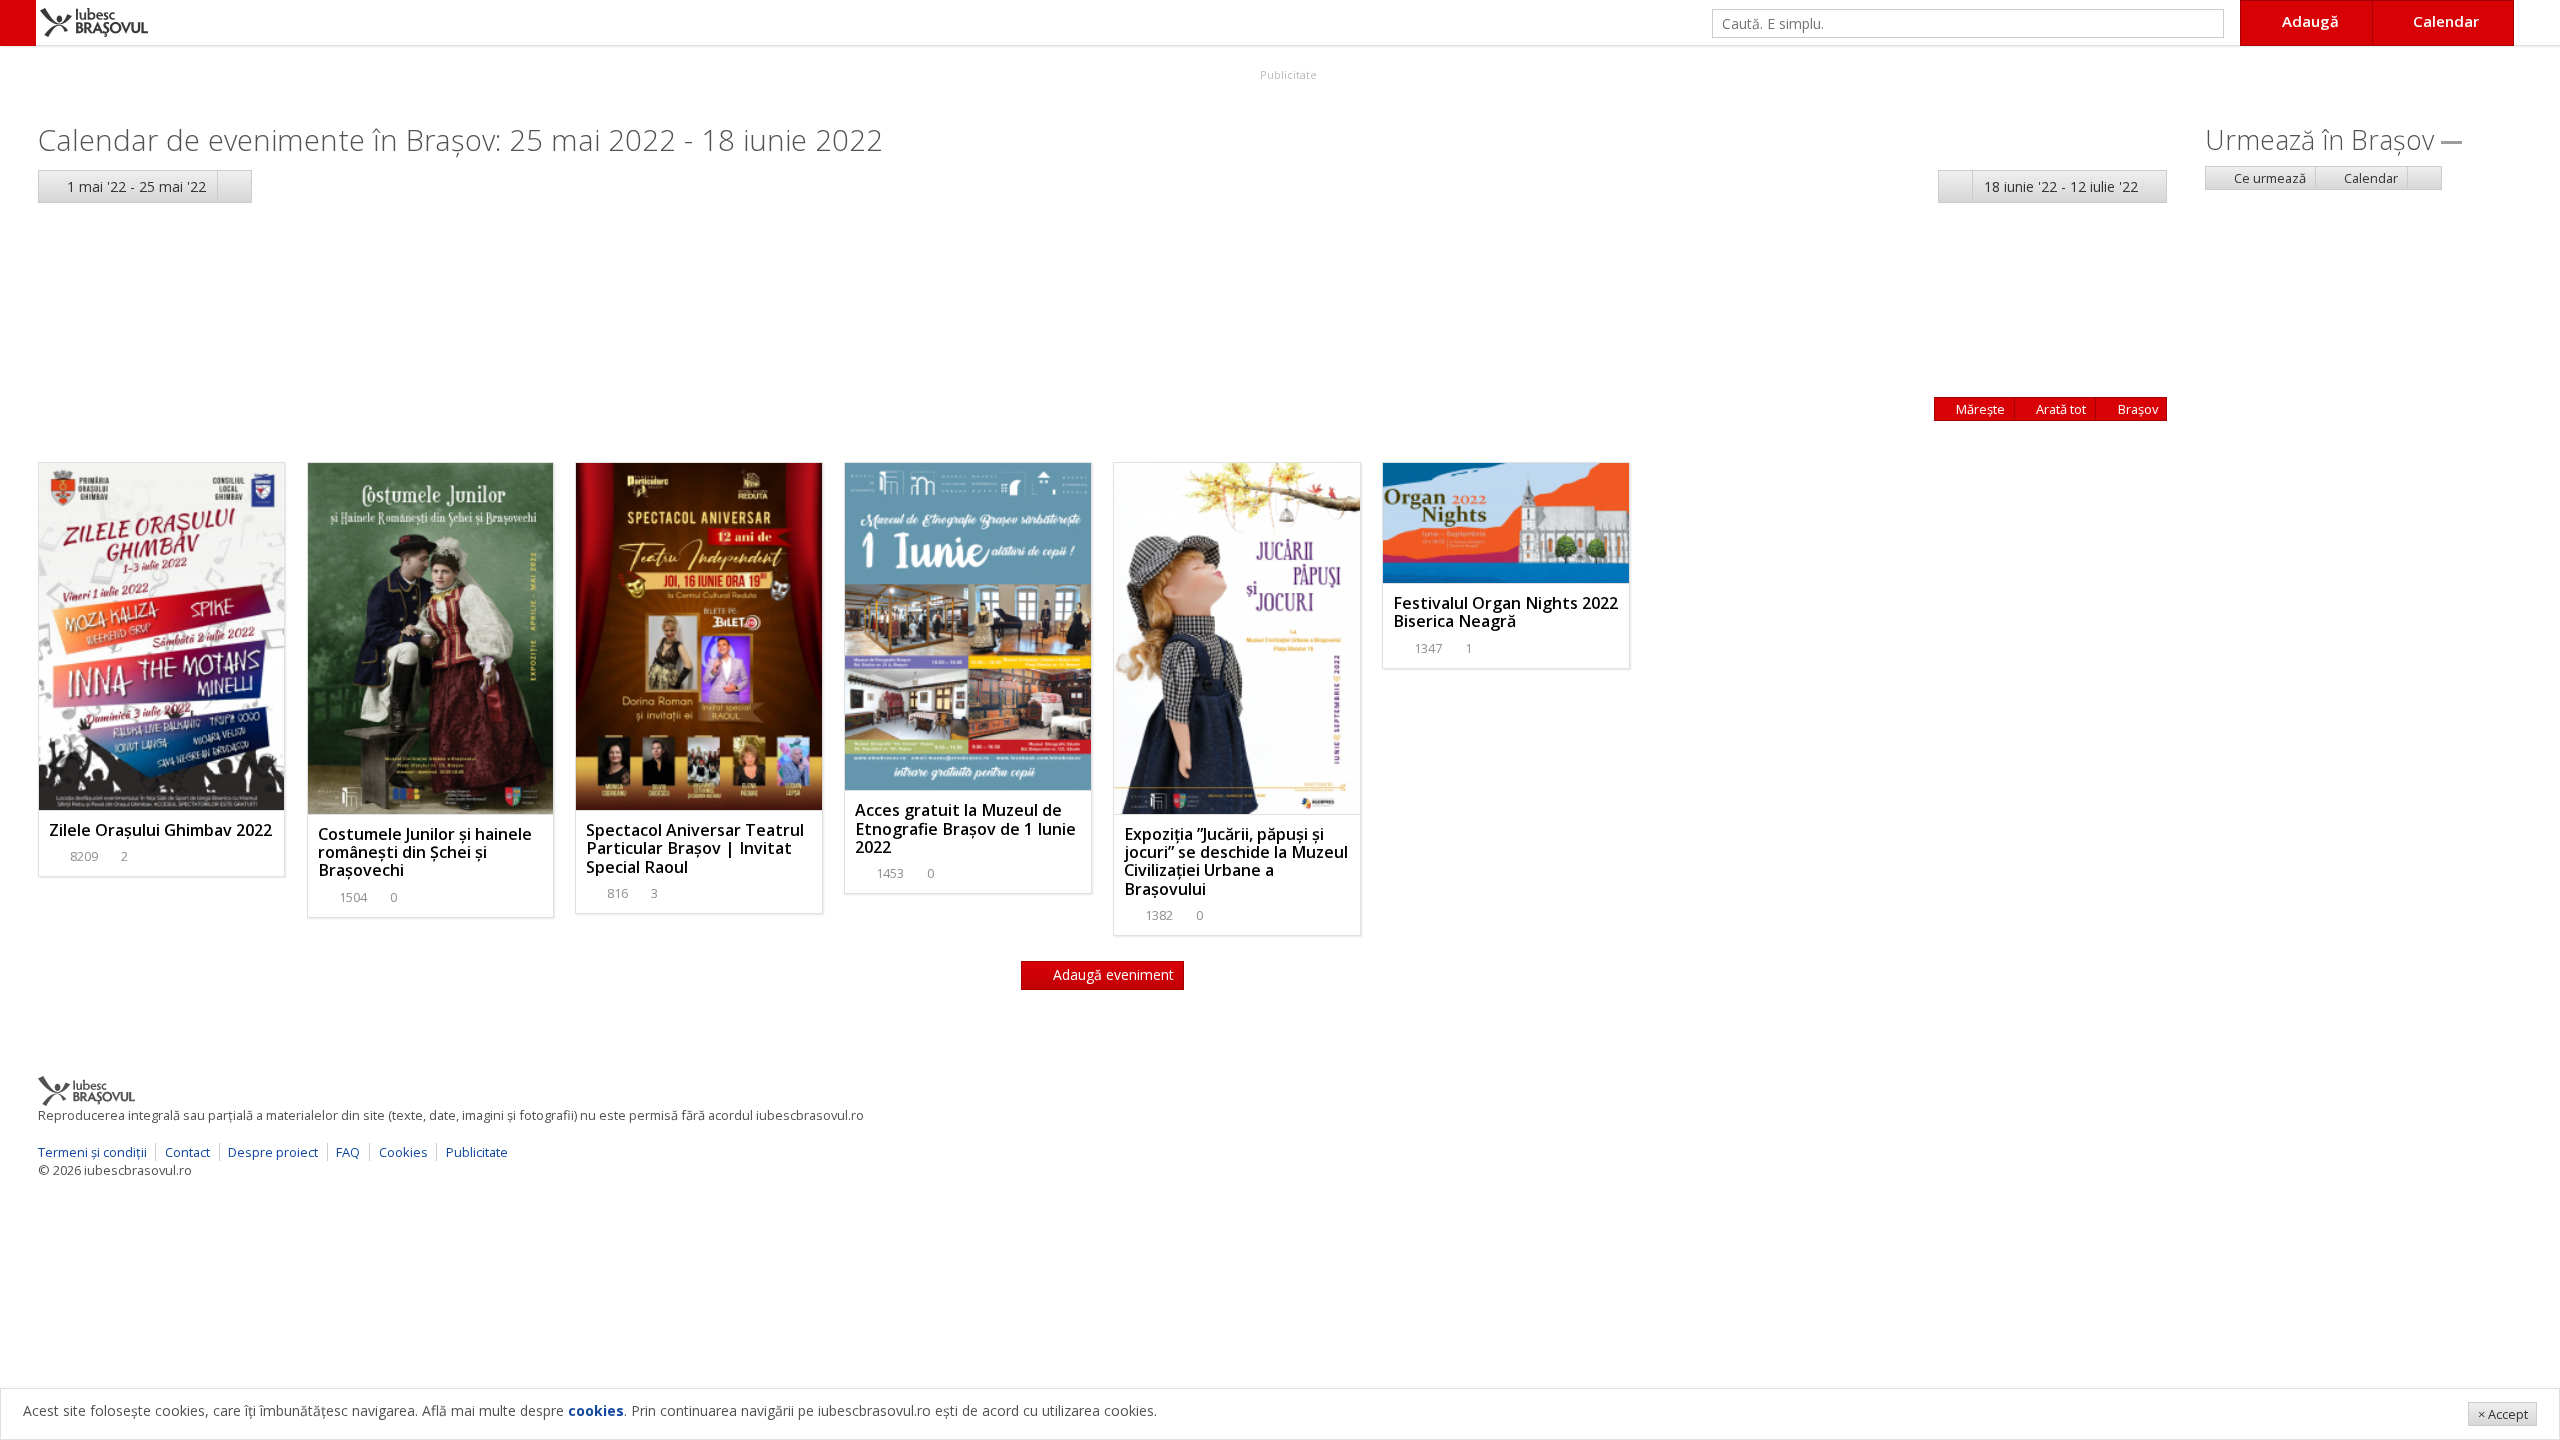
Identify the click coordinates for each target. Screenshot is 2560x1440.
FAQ (348, 1152)
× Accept (2503, 1414)
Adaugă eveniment (1111, 974)
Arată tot (2059, 409)
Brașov (2136, 409)
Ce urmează (2268, 178)
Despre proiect (273, 1152)
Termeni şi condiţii (92, 1152)
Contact (187, 1152)
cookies (596, 1410)
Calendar (2369, 178)
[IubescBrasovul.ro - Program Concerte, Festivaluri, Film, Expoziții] (18, 23)
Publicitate (1287, 74)
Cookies (403, 1152)
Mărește (1979, 409)
